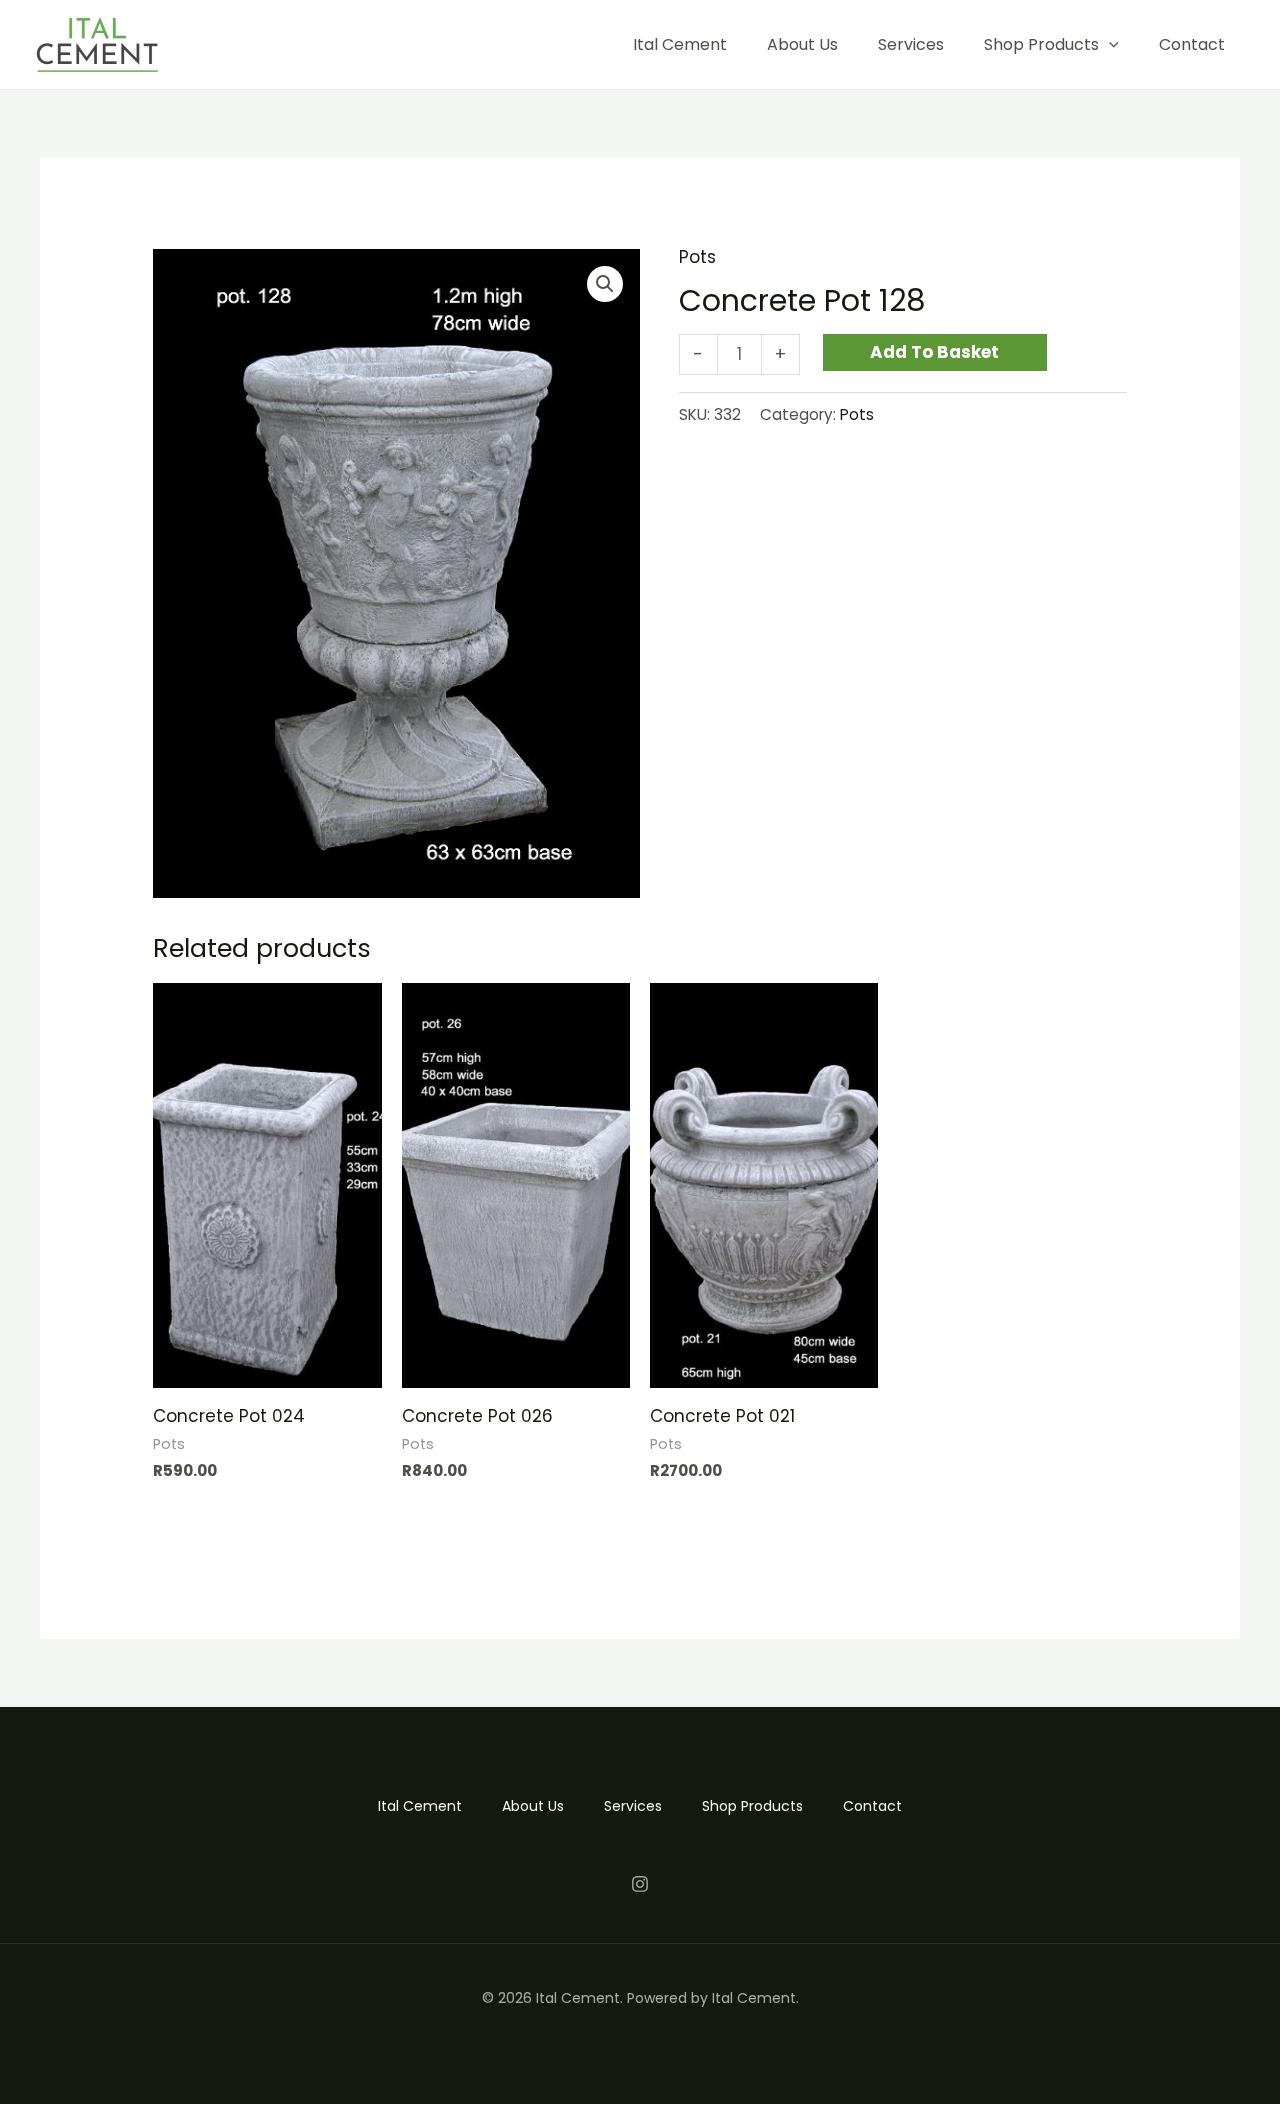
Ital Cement (680, 44)
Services (911, 44)
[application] (1109, 44)
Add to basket (934, 352)
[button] (605, 284)
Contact (1192, 44)
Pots (697, 257)
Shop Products (1041, 44)
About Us (802, 44)
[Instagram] (640, 1884)
